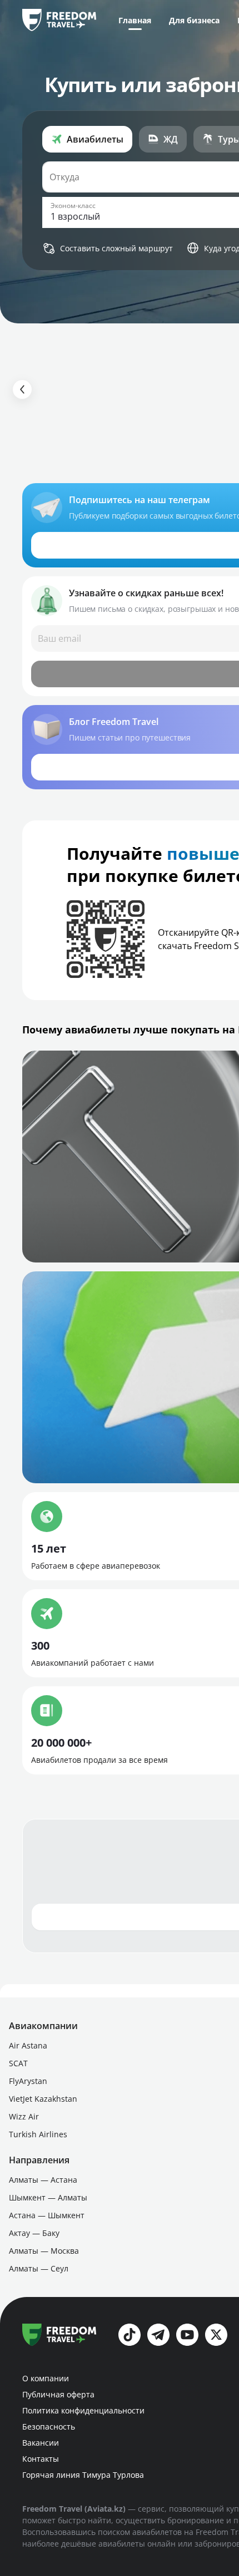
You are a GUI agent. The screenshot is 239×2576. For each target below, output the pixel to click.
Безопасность (49, 2427)
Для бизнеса (194, 20)
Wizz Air (24, 2116)
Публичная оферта (58, 2394)
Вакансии (41, 2443)
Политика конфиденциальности (83, 2410)
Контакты (41, 2459)
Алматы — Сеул (39, 2268)
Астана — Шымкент (47, 2215)
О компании (46, 2378)
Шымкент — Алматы (48, 2197)
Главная (135, 20)
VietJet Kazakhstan (43, 2099)
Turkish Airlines (38, 2134)
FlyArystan (28, 2081)
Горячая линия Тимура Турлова (83, 2475)
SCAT (18, 2063)
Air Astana (28, 2045)
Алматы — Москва (44, 2251)
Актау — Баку (34, 2233)
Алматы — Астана (43, 2180)
